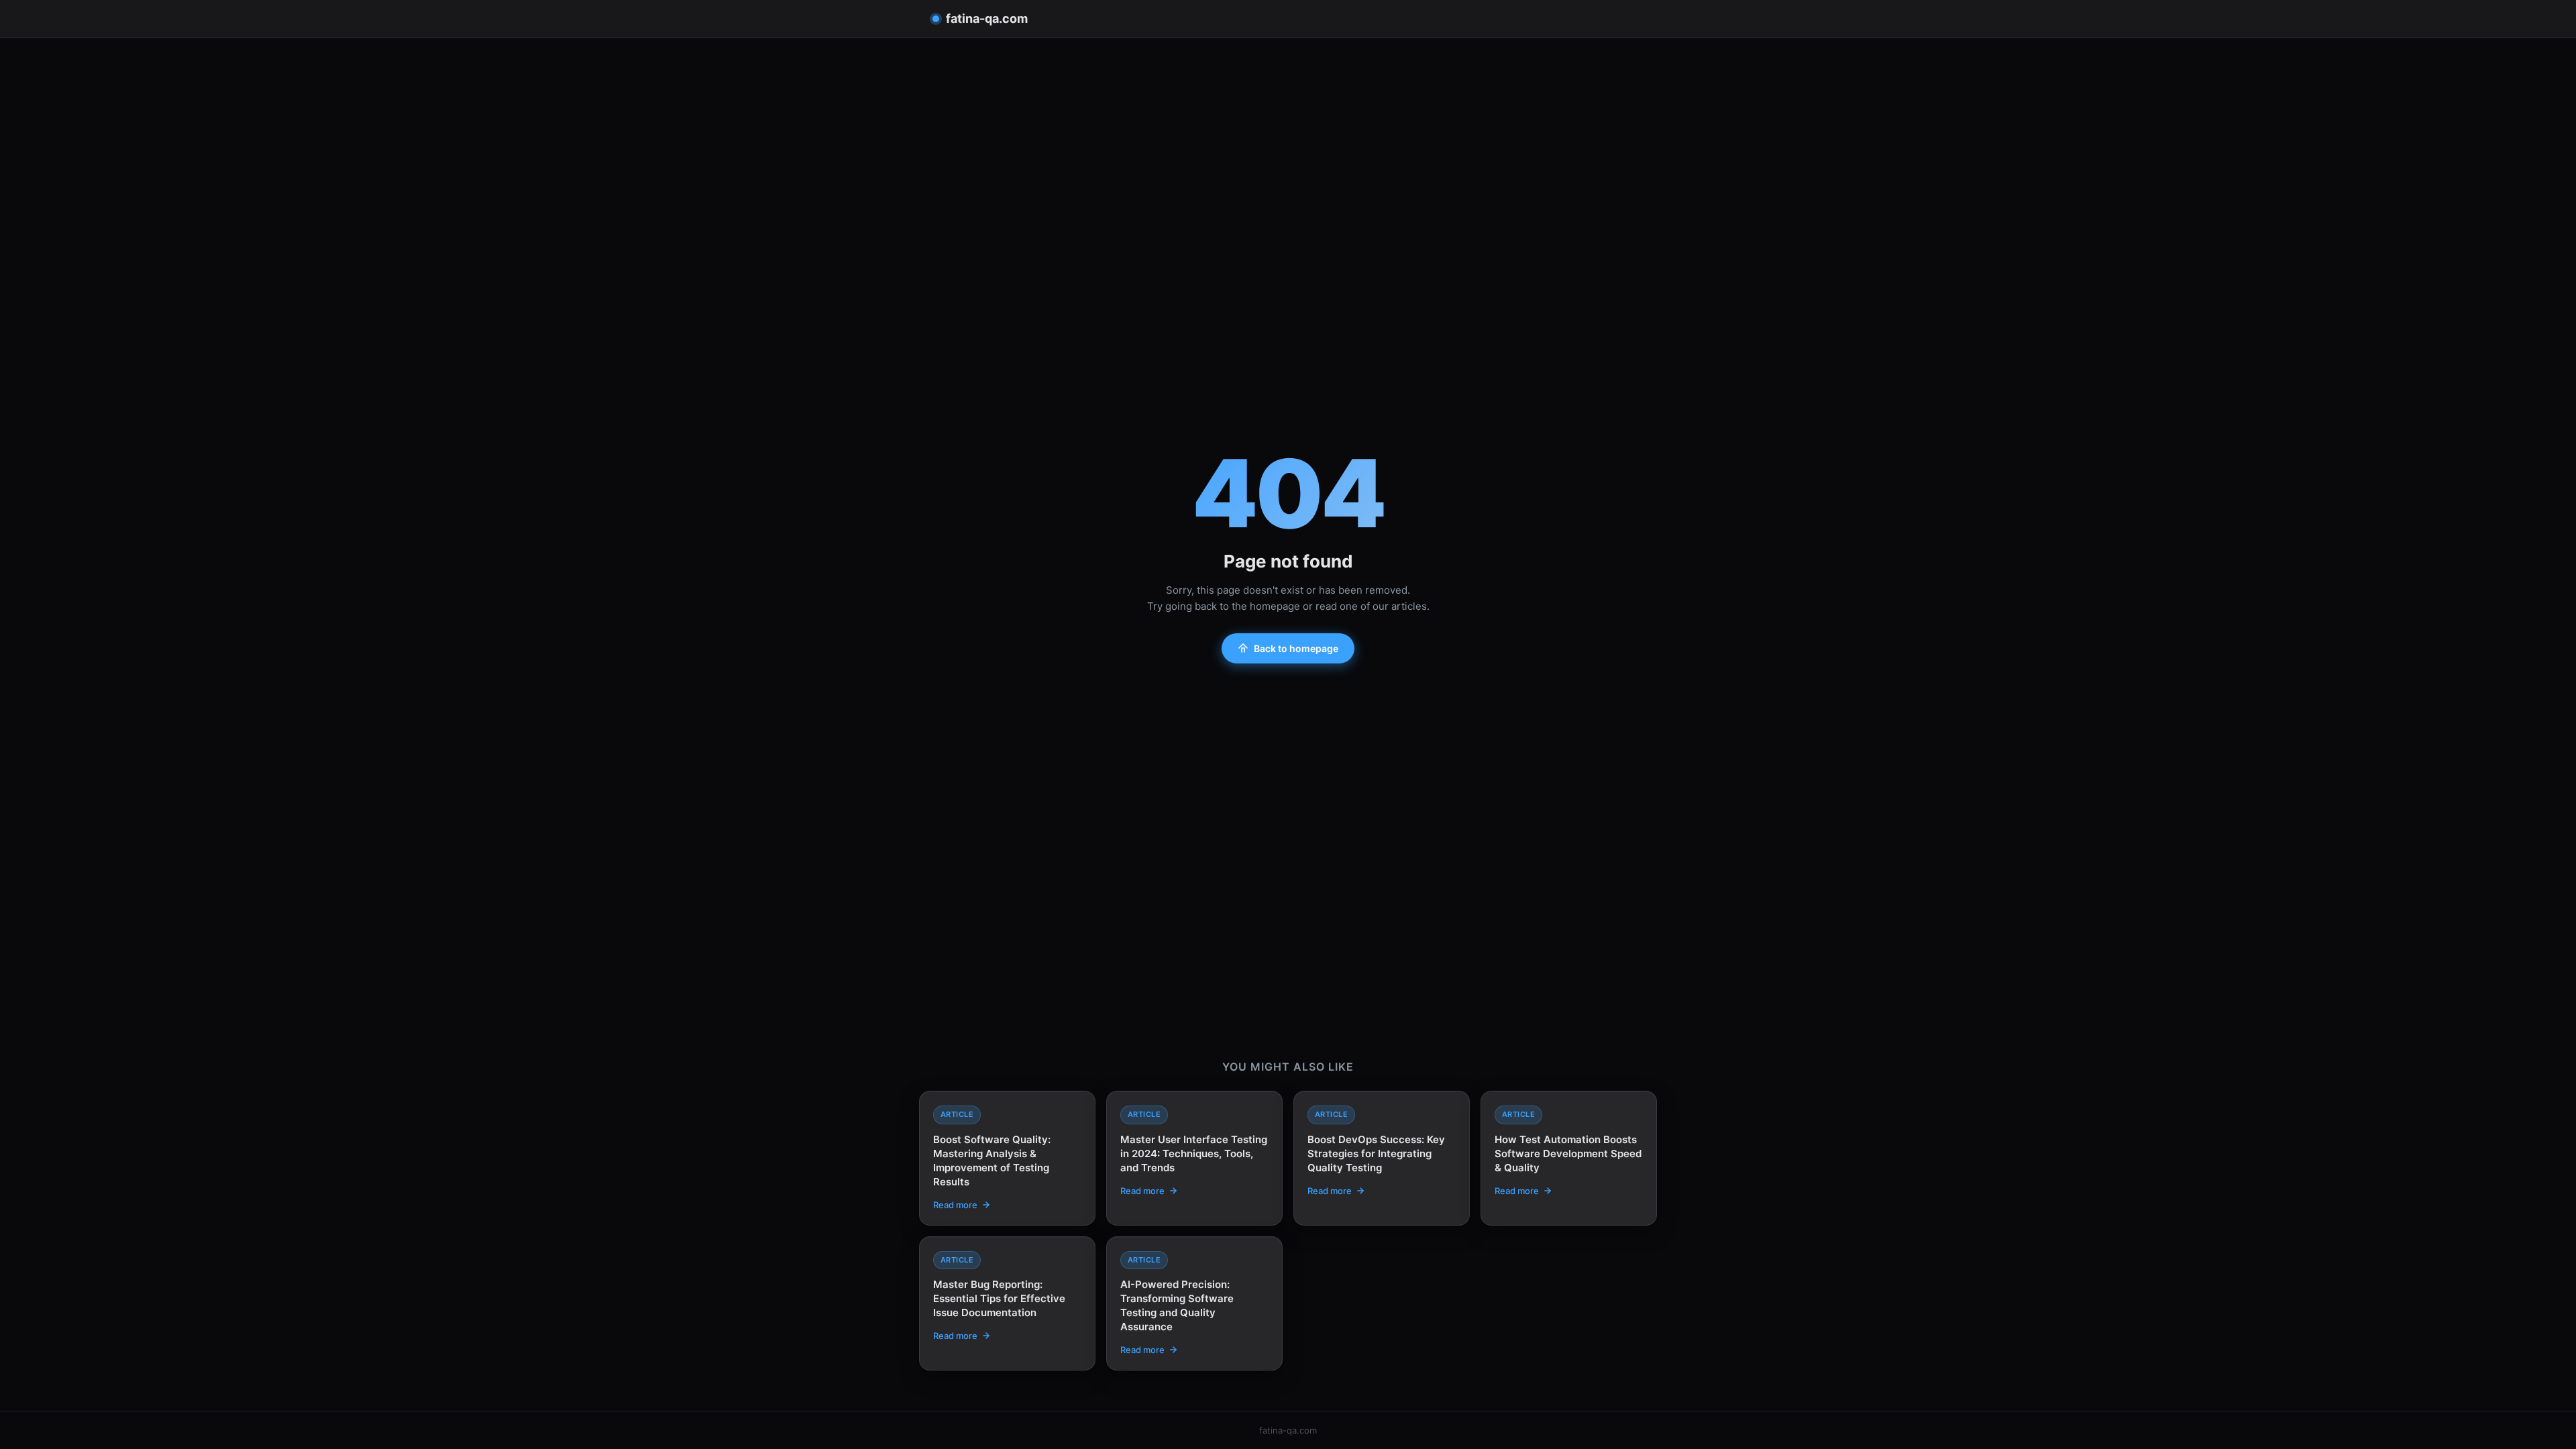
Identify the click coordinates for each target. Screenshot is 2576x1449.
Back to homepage (1296, 648)
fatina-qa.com (987, 18)
